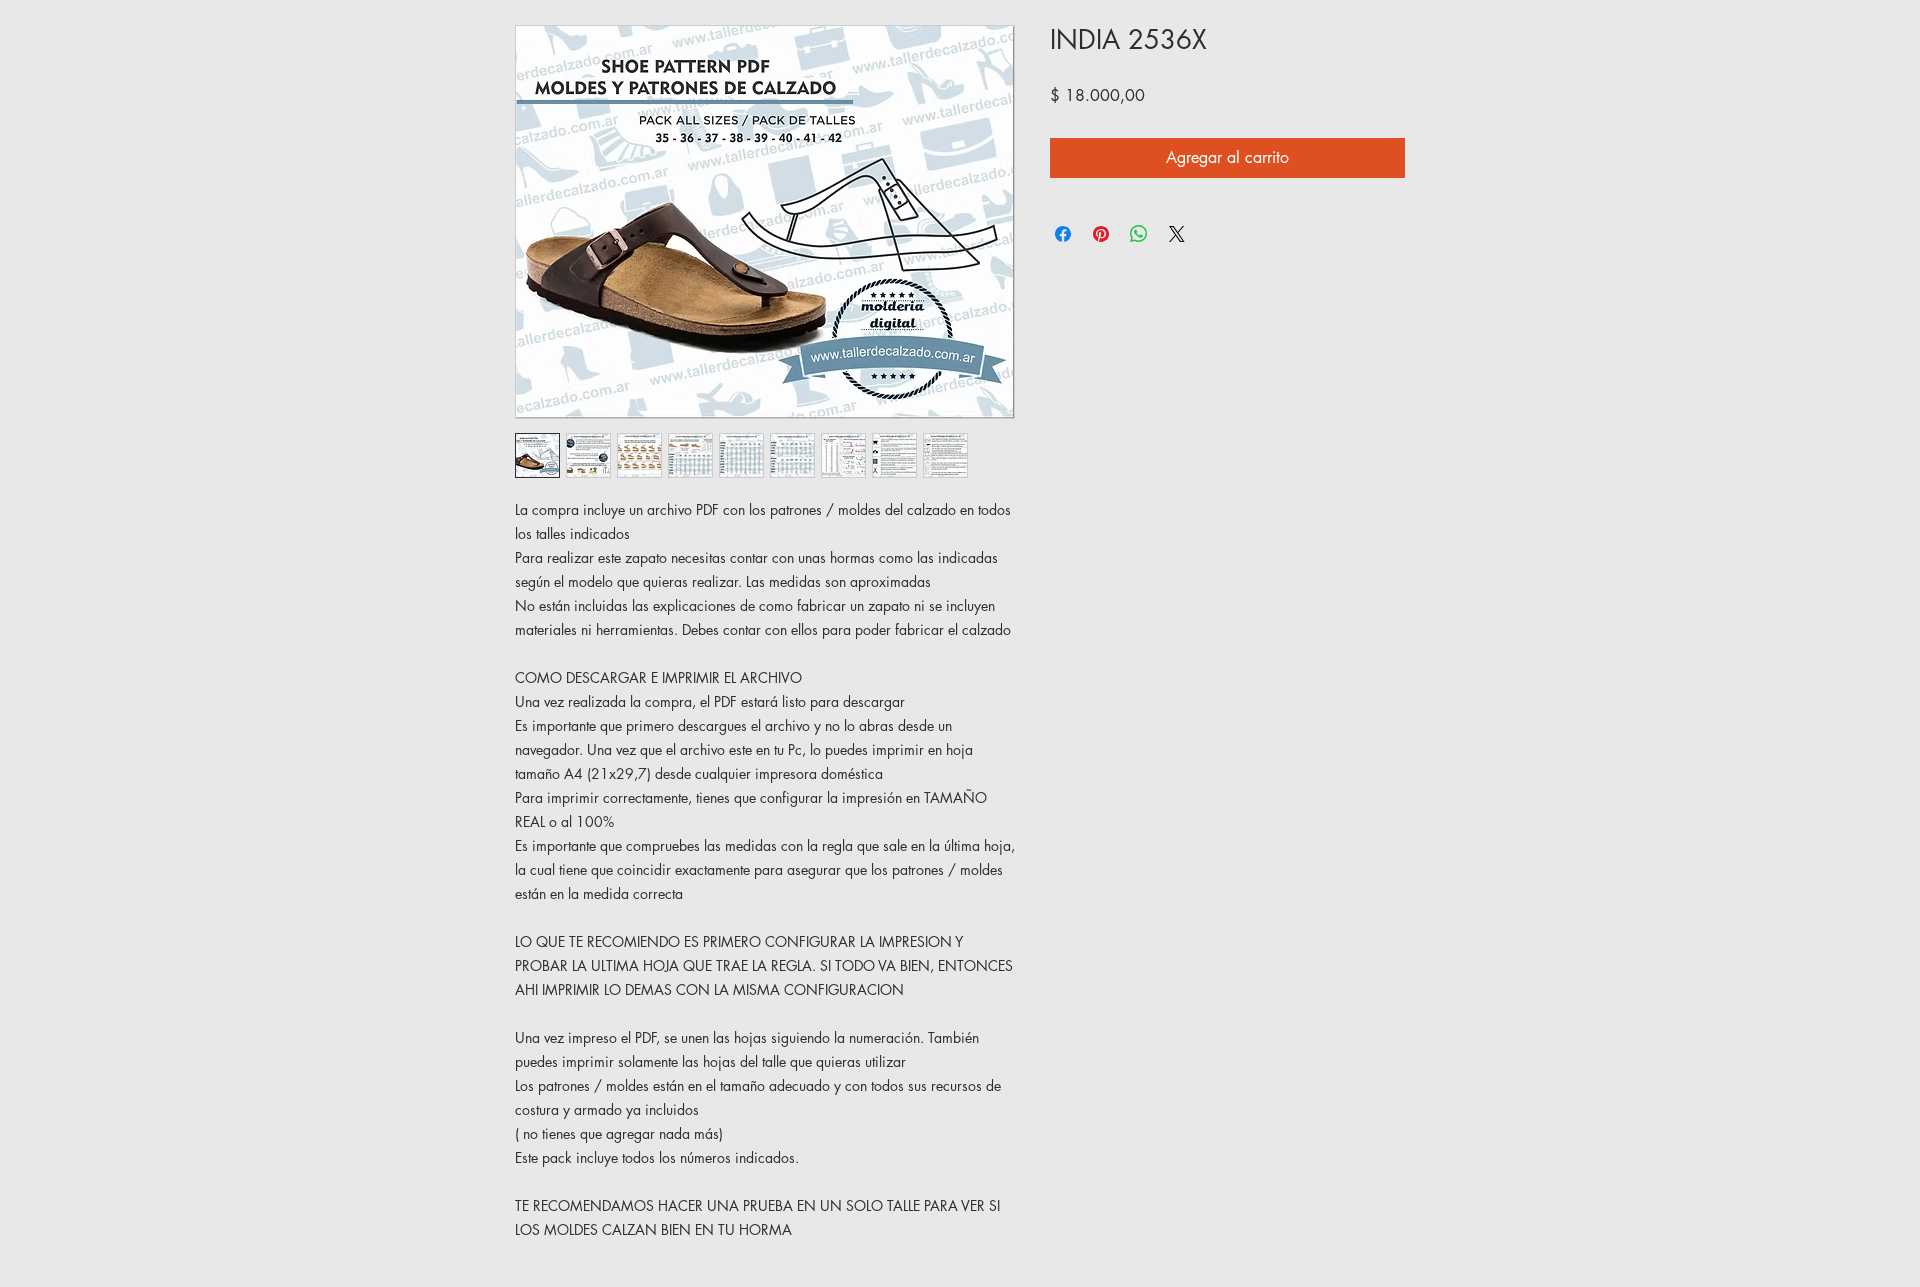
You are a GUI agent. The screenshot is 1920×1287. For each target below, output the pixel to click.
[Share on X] (1177, 234)
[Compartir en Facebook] (1063, 234)
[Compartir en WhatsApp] (1139, 234)
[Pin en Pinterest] (1101, 234)
